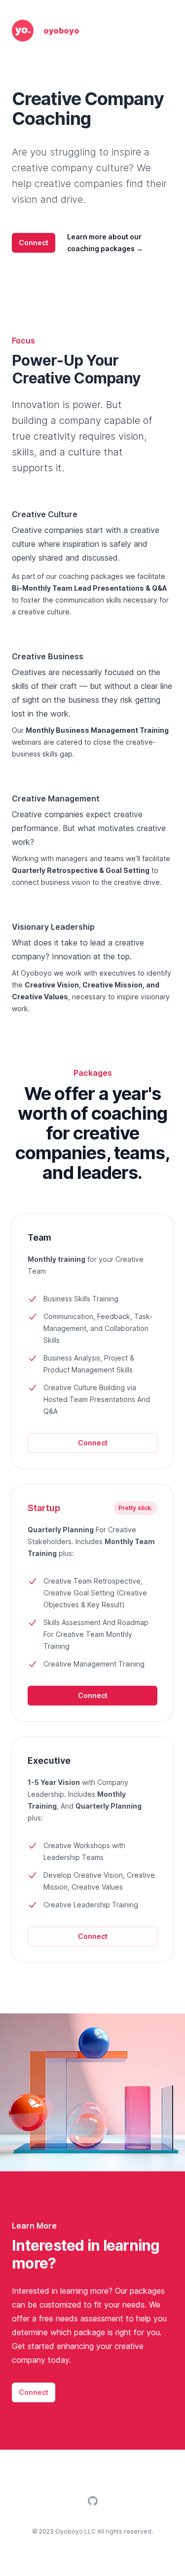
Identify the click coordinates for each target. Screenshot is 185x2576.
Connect (34, 243)
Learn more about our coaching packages (105, 243)
